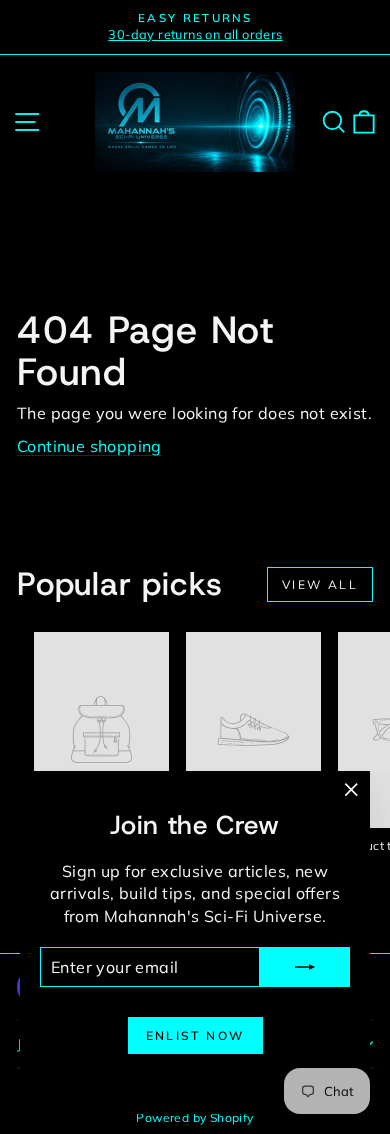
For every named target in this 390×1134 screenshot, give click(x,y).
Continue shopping (89, 446)
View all (320, 584)
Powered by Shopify (194, 1117)
